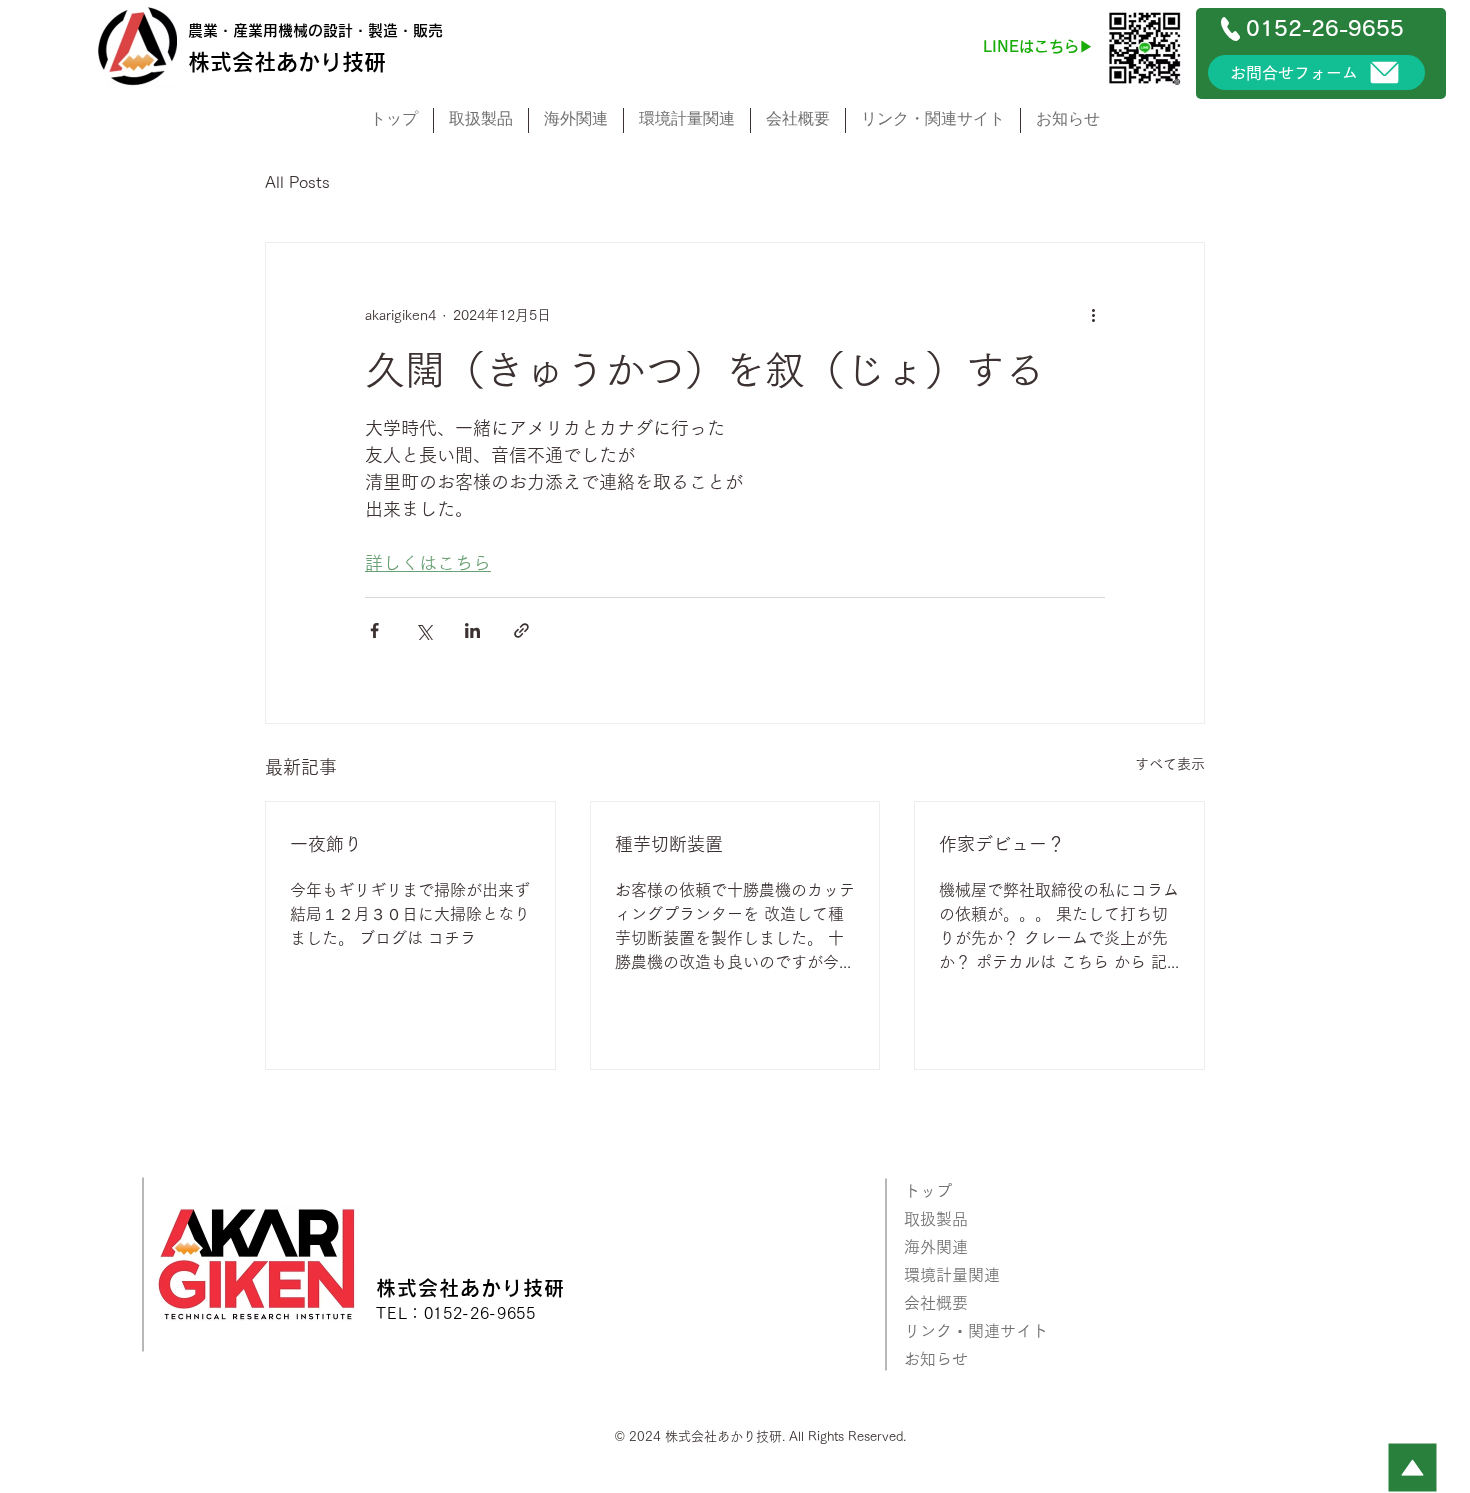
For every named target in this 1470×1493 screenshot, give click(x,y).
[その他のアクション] (1093, 315)
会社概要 (936, 1303)
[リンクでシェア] (521, 630)
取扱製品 (936, 1219)
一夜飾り (326, 844)
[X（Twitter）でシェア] (423, 630)
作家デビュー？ (1002, 844)
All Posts (297, 182)
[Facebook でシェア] (374, 630)
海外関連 (936, 1247)
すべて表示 (1170, 764)
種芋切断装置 (669, 844)
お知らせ (936, 1359)
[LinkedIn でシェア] (472, 630)
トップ (928, 1191)
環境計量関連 (952, 1275)
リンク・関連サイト (976, 1331)
